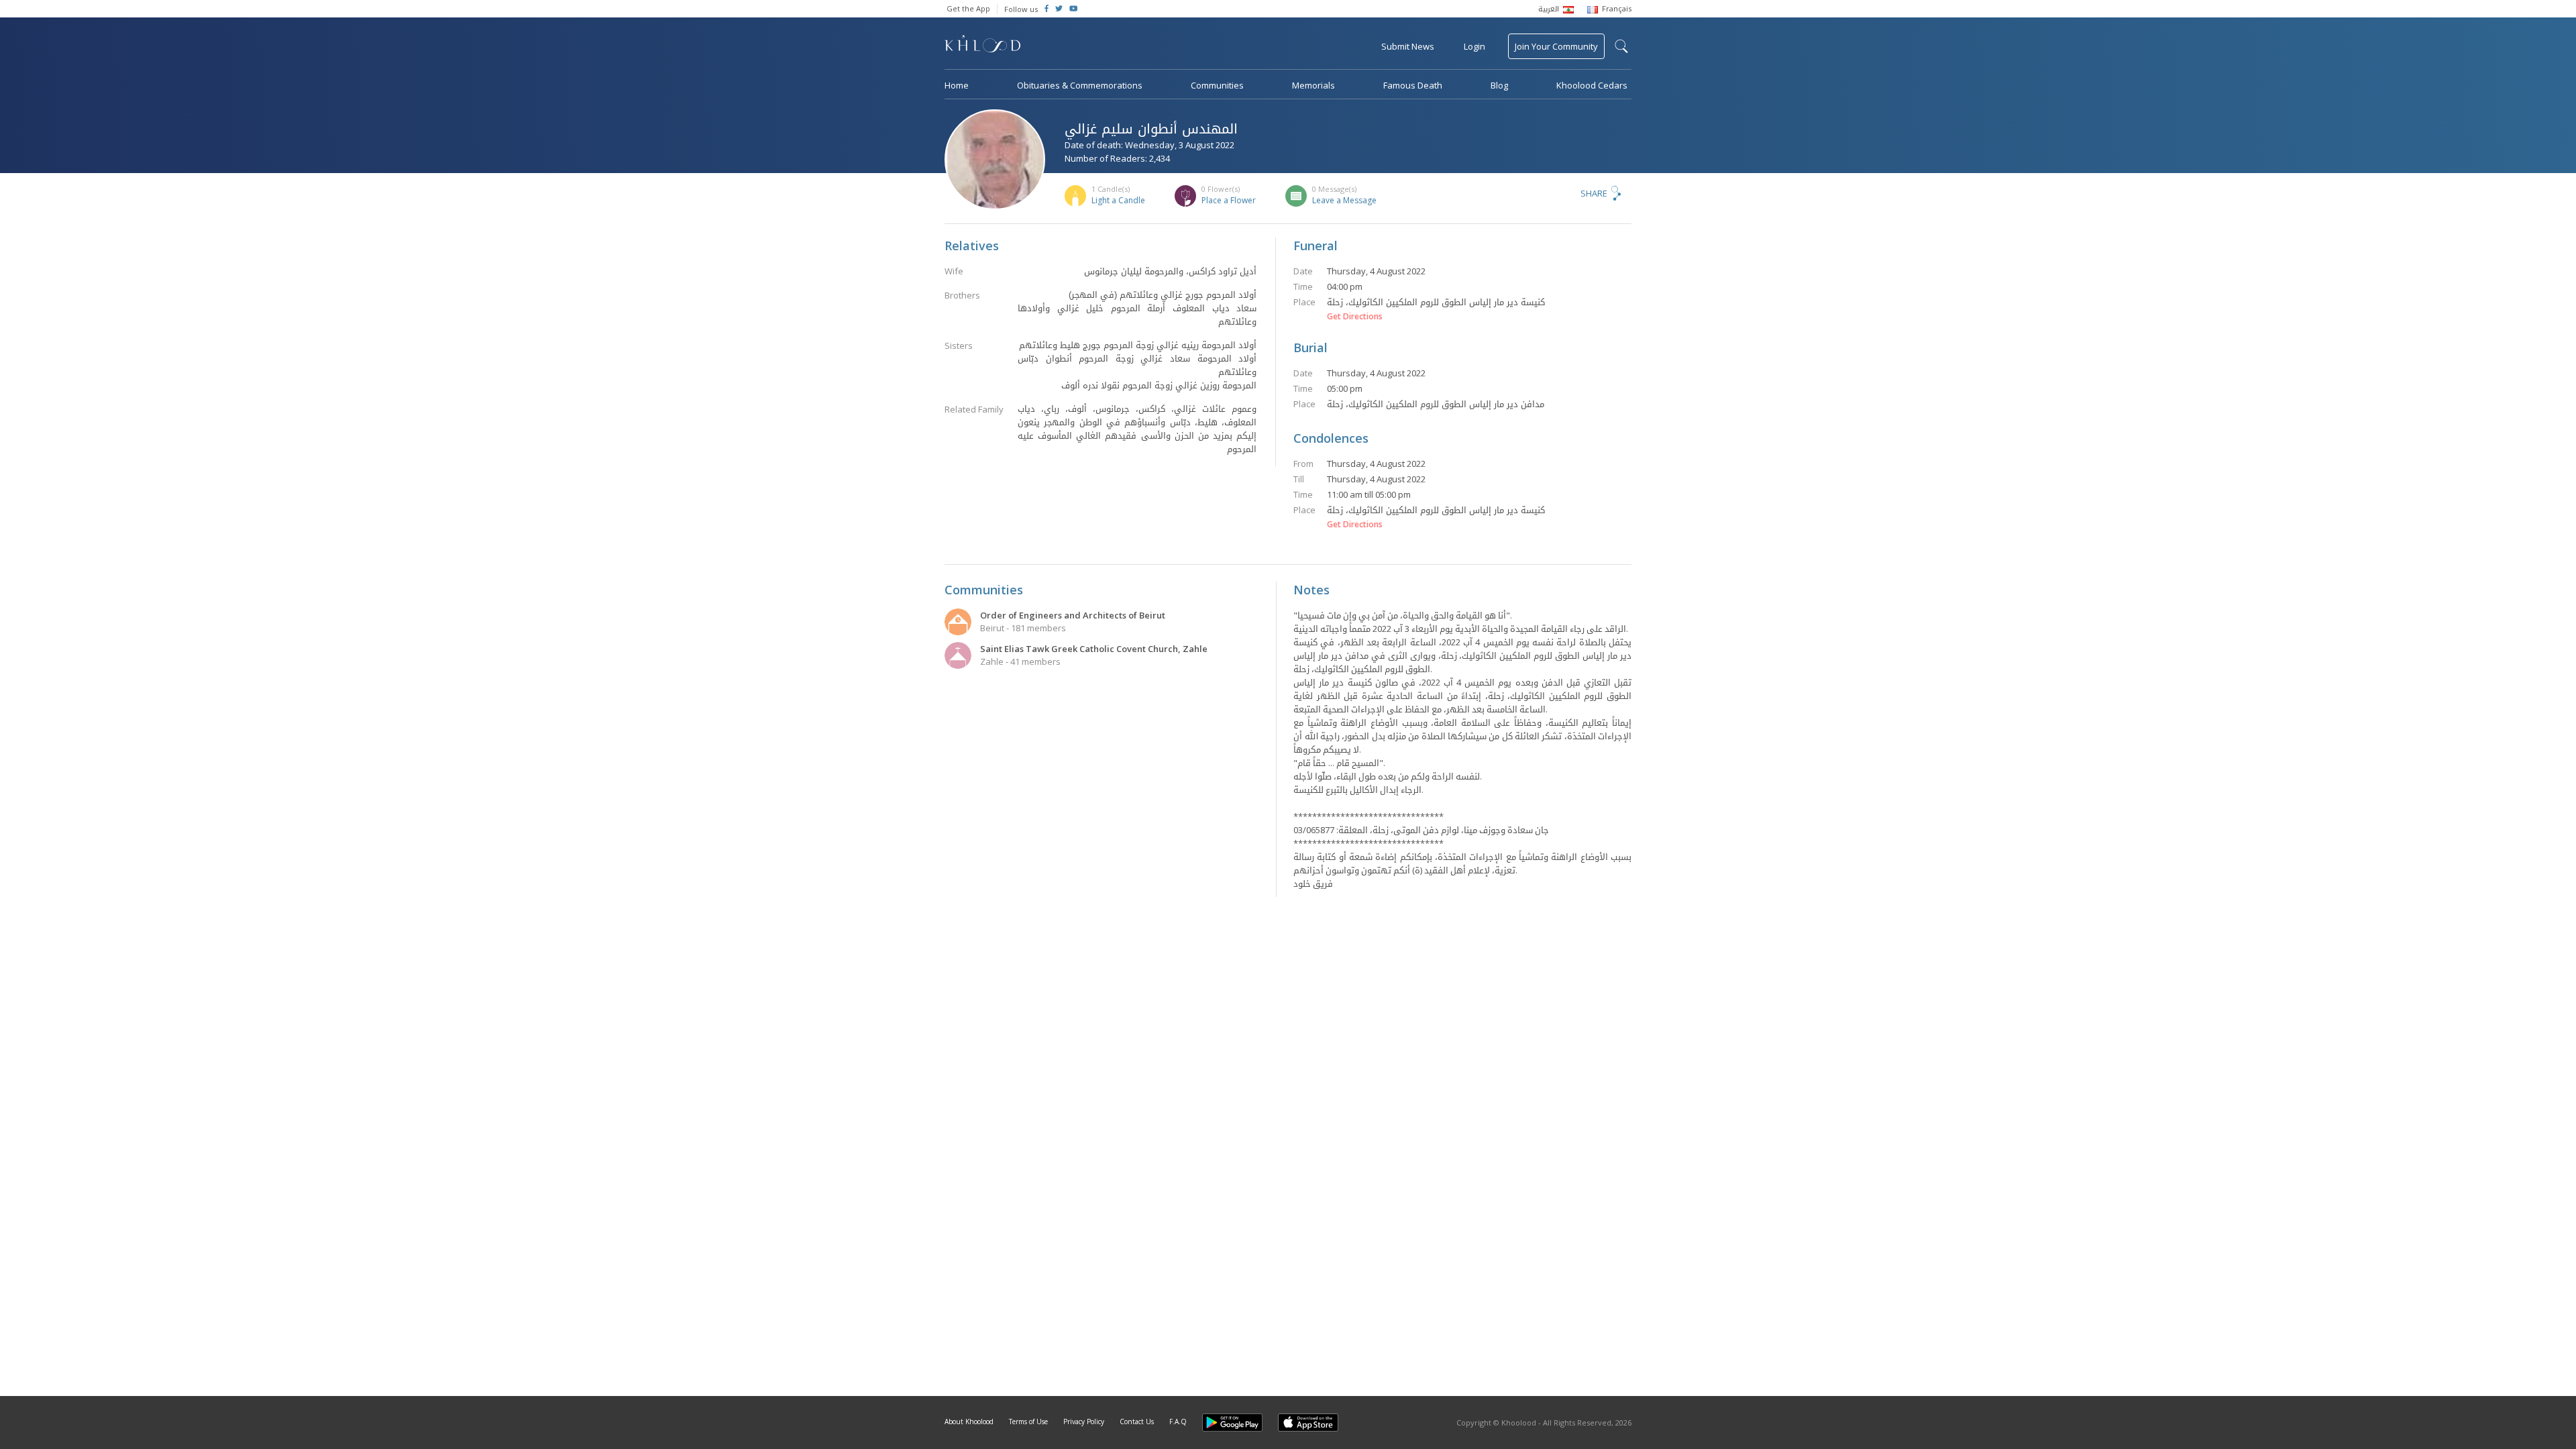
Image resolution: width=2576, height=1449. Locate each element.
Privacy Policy (1084, 1421)
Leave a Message (1344, 200)
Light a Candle (1118, 200)
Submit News (1408, 46)
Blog (1499, 85)
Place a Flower (1229, 200)
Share (1594, 193)
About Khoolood (969, 1421)
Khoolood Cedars (1592, 85)
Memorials (1313, 85)
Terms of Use (1028, 1421)
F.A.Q (1178, 1421)
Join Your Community (1556, 46)
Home (957, 85)
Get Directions (1355, 317)
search (1621, 46)
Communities (1217, 85)
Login (1474, 46)
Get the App (968, 8)
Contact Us (1137, 1421)
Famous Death (1413, 85)
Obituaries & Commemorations (1080, 85)
